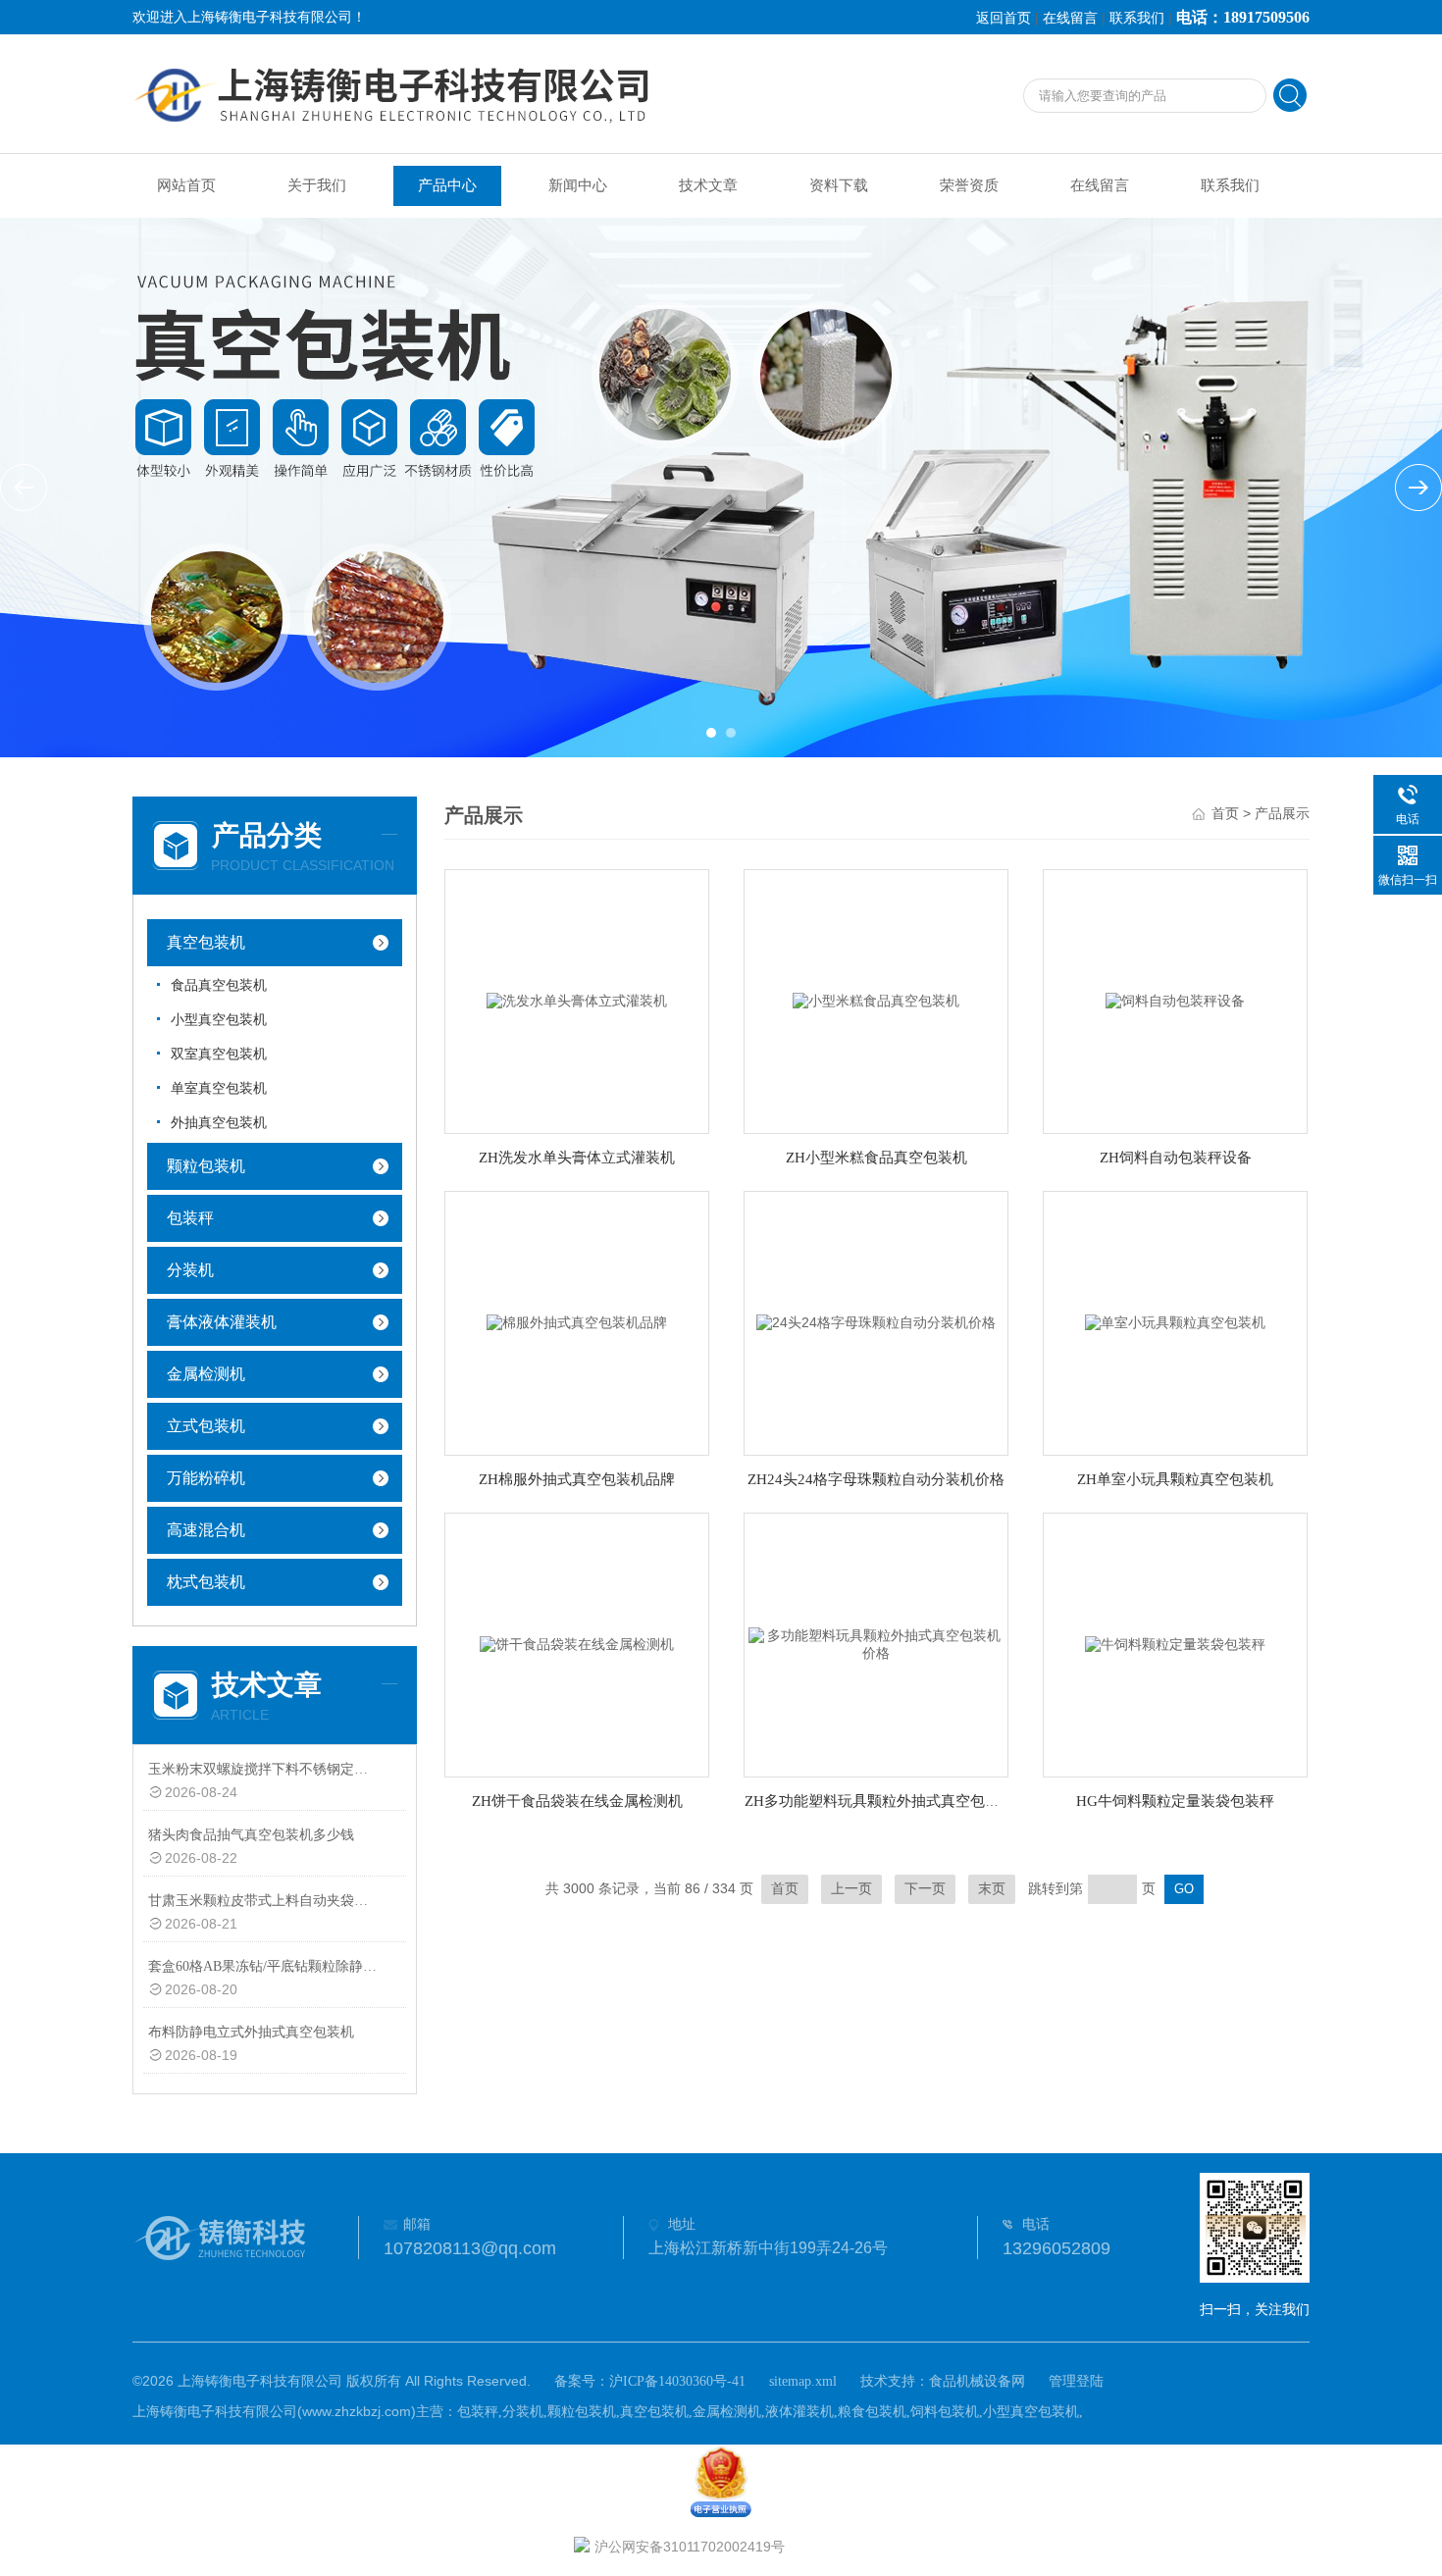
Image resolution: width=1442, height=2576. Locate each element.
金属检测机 (206, 1374)
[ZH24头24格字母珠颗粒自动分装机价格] (876, 1322)
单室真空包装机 (219, 1088)
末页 (992, 1889)
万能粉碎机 (206, 1478)
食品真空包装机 (219, 985)
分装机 (190, 1270)
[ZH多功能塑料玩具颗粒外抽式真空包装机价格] (876, 1644)
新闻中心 (578, 185)
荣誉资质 (969, 185)
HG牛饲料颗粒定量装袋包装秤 (1175, 1801)
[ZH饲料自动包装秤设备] (1175, 1000)
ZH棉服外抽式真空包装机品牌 (577, 1479)
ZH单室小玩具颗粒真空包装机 (1175, 1479)
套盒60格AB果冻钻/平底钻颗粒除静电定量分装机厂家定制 (263, 1966)
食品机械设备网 (977, 2381)
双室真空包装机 (219, 1054)
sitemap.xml (803, 2381)
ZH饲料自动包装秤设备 (1176, 1158)
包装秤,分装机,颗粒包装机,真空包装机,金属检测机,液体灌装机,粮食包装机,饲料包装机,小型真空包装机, (770, 2412)
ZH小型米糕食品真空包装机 (876, 1158)
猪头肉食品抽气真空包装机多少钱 (251, 1835)
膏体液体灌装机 (222, 1322)
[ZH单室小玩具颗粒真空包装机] (1175, 1322)
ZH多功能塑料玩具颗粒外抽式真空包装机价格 (894, 1801)
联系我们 (1137, 18)
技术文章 (708, 185)
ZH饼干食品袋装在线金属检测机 (577, 1801)
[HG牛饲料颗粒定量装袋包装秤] (1175, 1644)
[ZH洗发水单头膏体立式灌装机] (577, 1000)
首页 (1225, 814)
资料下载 (839, 185)
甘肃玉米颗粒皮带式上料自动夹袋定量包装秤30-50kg (263, 1901)
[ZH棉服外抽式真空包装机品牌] (577, 1322)
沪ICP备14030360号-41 (677, 2381)
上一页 (851, 1889)
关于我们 (317, 185)
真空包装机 (206, 942)
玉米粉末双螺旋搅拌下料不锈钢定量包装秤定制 (263, 1769)
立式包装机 (206, 1426)
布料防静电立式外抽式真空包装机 (251, 2032)
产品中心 (447, 185)
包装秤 (190, 1218)
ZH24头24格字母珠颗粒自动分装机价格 (876, 1479)
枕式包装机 (206, 1582)
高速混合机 (206, 1530)
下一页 (925, 1889)
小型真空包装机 (219, 1020)
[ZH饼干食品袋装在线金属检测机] (577, 1644)
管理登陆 (1076, 2381)
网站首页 (186, 185)
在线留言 (1070, 18)
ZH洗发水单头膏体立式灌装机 (577, 1158)
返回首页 (1004, 18)
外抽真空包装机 (219, 1123)
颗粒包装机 (206, 1166)
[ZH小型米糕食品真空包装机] (876, 1000)
